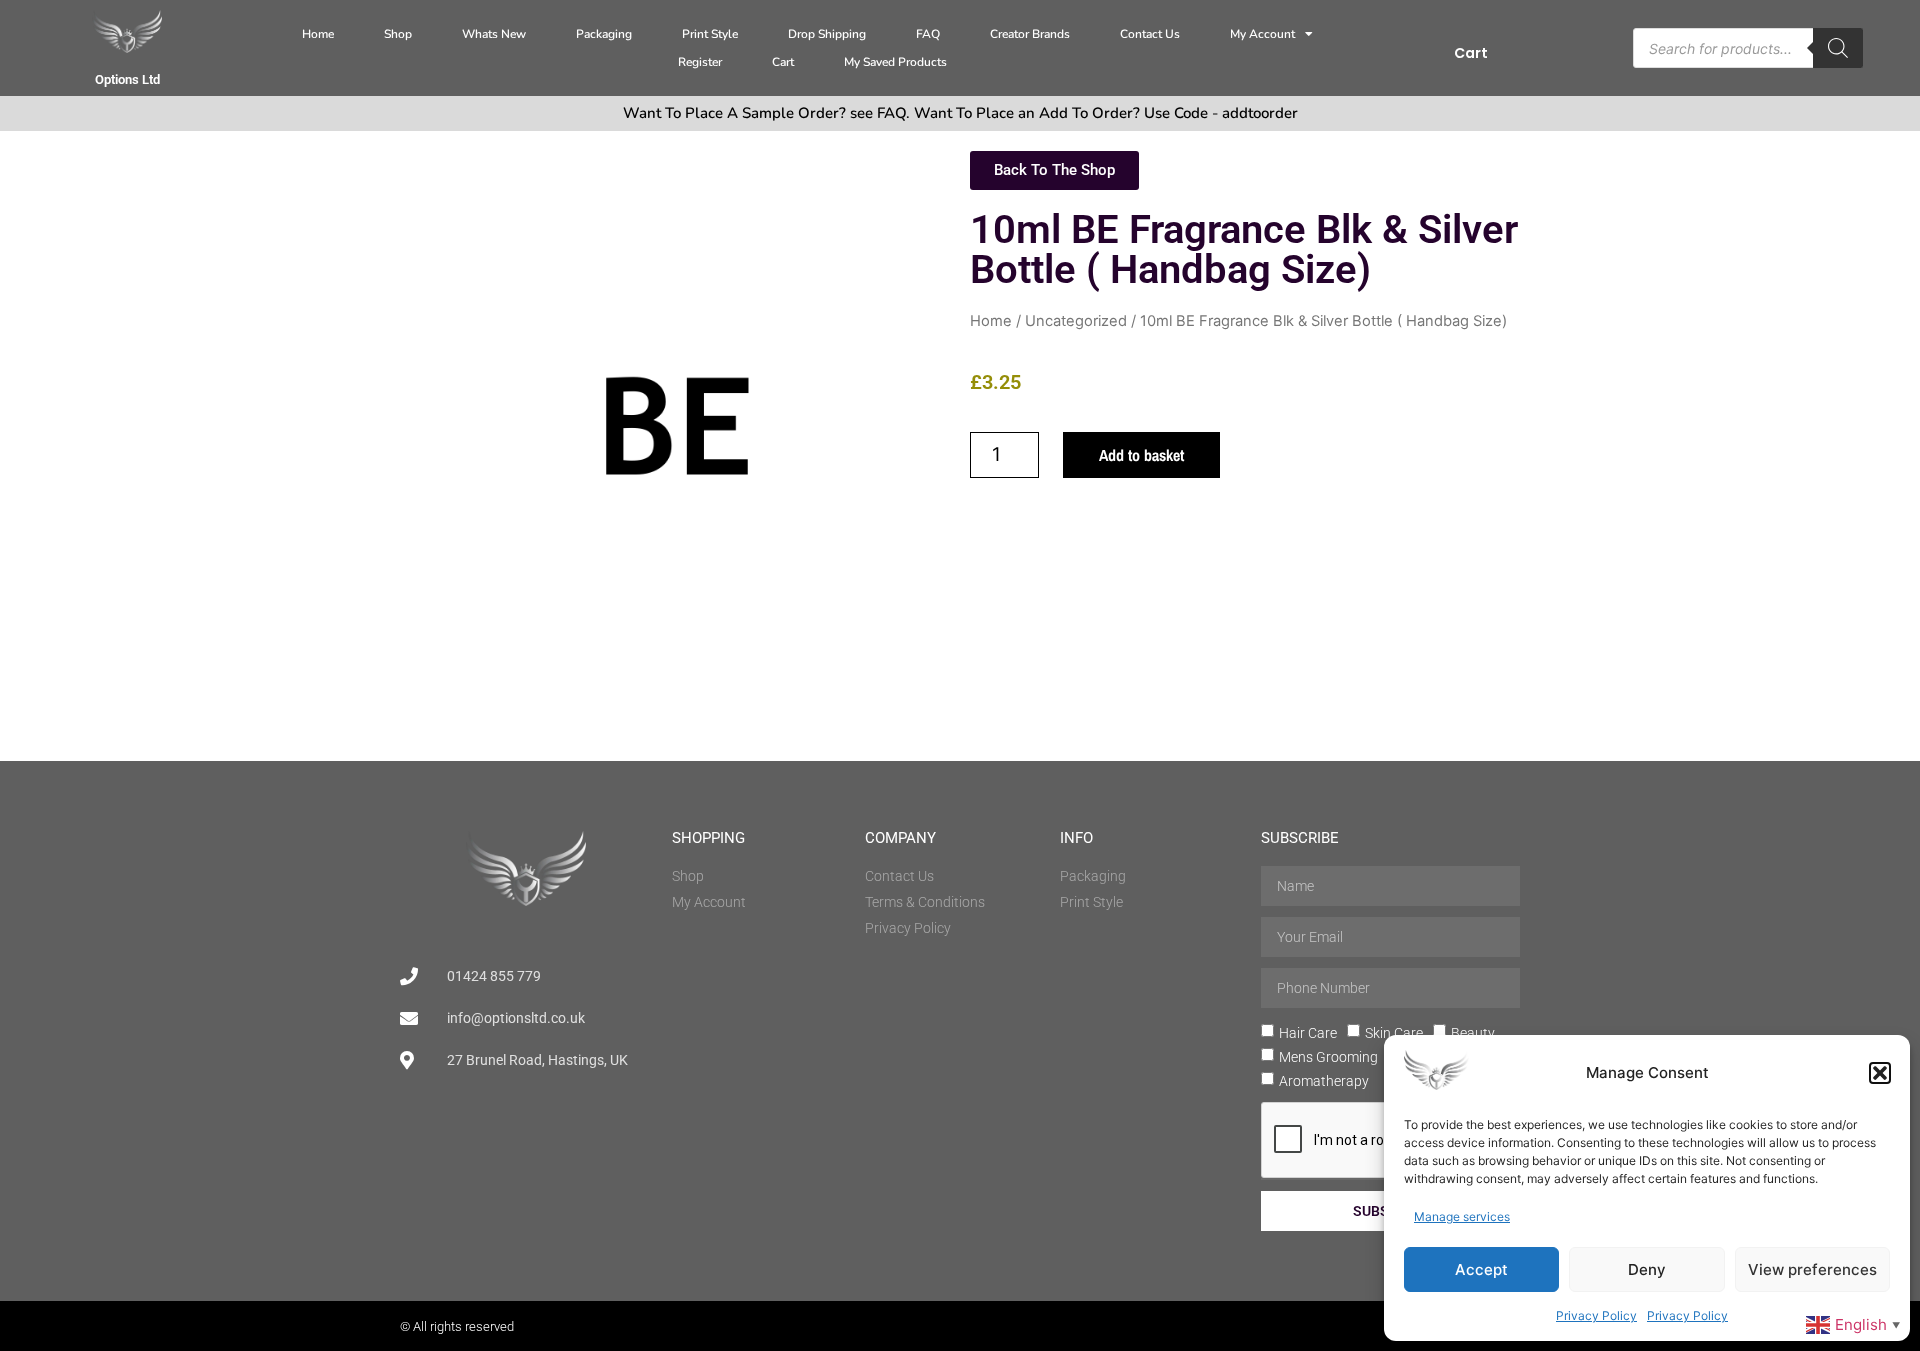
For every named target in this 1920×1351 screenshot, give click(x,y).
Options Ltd (127, 79)
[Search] (1838, 48)
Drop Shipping (827, 34)
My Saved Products (895, 62)
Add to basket (1141, 455)
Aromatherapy (1324, 1081)
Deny (1647, 1269)
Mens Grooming (1328, 1057)
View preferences (1812, 1269)
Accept (1481, 1269)
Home (318, 34)
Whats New (494, 34)
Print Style (710, 34)
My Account (1262, 34)
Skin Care (1394, 1033)
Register (700, 62)
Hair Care (1308, 1033)
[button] (1880, 1073)
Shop (398, 34)
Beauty (1473, 1033)
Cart (783, 62)
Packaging (604, 34)
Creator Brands (1030, 34)
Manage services (1462, 1216)
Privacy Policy (1596, 1315)
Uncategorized (1076, 321)
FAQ (928, 34)
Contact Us (1150, 34)
